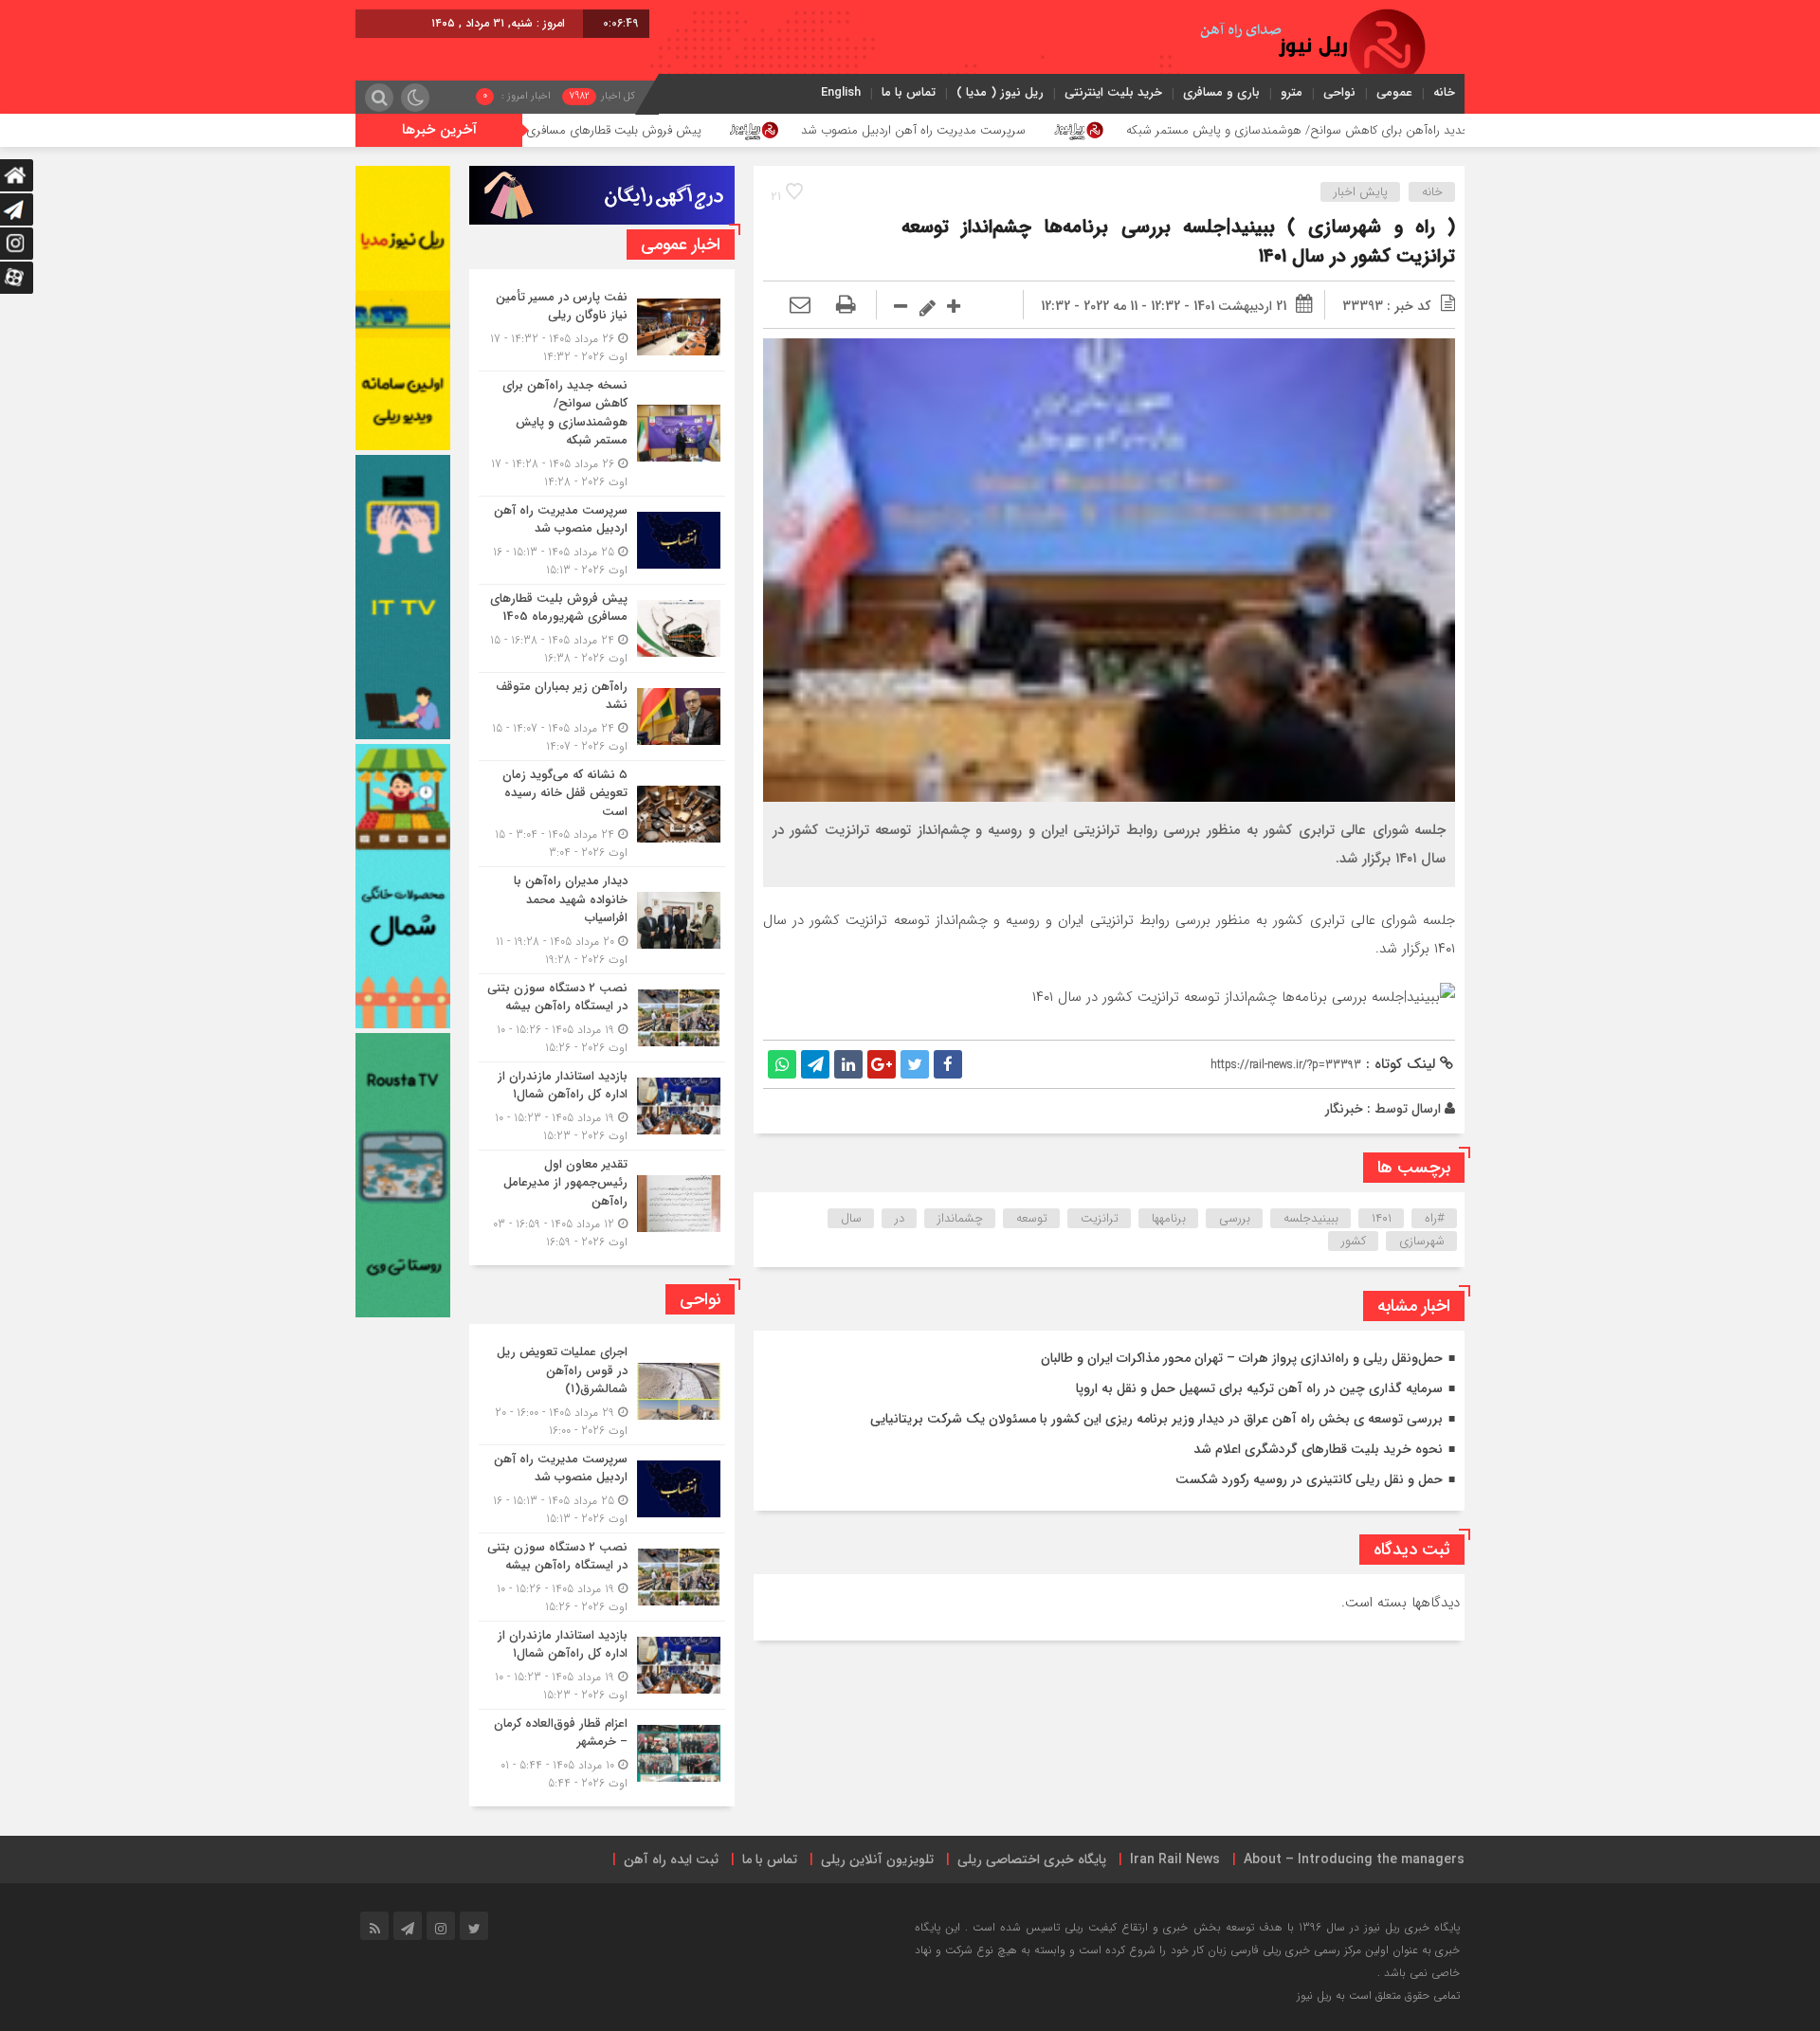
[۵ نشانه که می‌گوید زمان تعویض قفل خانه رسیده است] (602, 814)
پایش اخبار (1361, 192)
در (900, 1218)
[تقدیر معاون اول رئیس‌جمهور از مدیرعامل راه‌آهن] (602, 1201)
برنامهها (1169, 1218)
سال (851, 1218)
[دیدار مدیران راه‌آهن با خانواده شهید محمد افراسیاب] (602, 920)
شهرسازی (1422, 1241)
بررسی (1235, 1218)
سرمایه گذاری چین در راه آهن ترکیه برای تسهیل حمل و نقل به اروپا (1259, 1388)
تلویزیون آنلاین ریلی (877, 1859)
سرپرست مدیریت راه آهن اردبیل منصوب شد (1085, 130)
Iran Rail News (1175, 1859)
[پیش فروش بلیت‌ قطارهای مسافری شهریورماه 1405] (602, 628)
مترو (1292, 92)
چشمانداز (960, 1218)
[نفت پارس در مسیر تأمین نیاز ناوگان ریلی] (602, 327)
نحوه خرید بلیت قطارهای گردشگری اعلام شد (1318, 1449)
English (841, 92)
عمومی (1394, 92)
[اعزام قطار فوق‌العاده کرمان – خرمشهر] (602, 1751)
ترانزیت (1100, 1218)
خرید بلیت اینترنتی (1113, 92)
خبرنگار (1344, 1109)
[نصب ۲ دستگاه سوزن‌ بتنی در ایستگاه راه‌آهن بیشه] (602, 1018)
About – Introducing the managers (1354, 1859)
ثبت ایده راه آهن (671, 1859)
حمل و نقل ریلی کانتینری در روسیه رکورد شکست (1309, 1479)
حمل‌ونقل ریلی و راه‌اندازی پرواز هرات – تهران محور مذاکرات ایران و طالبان (1242, 1358)
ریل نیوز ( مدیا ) (1000, 92)
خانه (1444, 92)
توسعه (1032, 1218)
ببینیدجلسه (1311, 1218)
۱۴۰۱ (1382, 1218)
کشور (1354, 1241)
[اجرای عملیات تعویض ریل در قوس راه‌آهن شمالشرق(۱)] (602, 1391)
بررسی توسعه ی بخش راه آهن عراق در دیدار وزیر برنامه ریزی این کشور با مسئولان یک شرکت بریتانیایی (1156, 1419)
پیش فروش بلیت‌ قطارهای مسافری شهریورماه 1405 (745, 130)
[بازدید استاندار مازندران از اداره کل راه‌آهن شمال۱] (602, 1106)
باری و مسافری (1221, 92)
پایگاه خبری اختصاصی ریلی (1032, 1859)
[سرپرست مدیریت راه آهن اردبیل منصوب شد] (602, 540)
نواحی (1339, 92)
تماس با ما (909, 92)
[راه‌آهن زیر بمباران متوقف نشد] (602, 716)
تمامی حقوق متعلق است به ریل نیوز (1378, 1995)
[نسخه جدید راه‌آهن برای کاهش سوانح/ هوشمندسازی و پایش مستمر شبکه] (602, 434)
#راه (1435, 1218)
